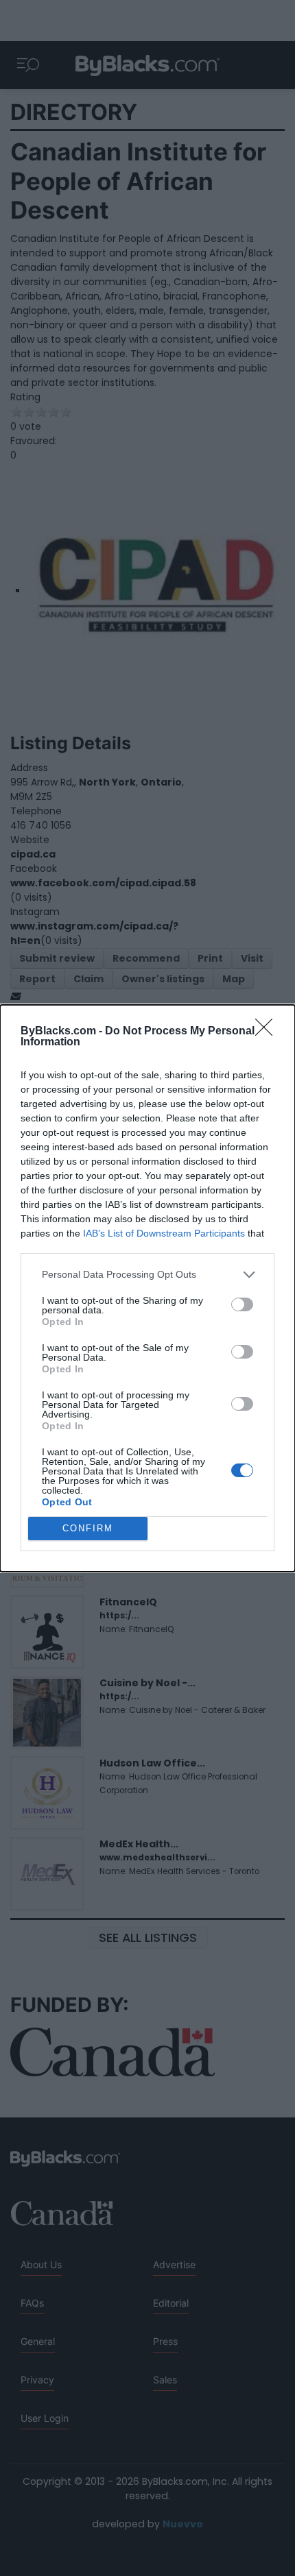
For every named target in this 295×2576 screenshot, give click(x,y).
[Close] (268, 1032)
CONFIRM (88, 1528)
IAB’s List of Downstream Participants (164, 1233)
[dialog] (147, 1288)
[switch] (242, 1304)
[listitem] (147, 1275)
